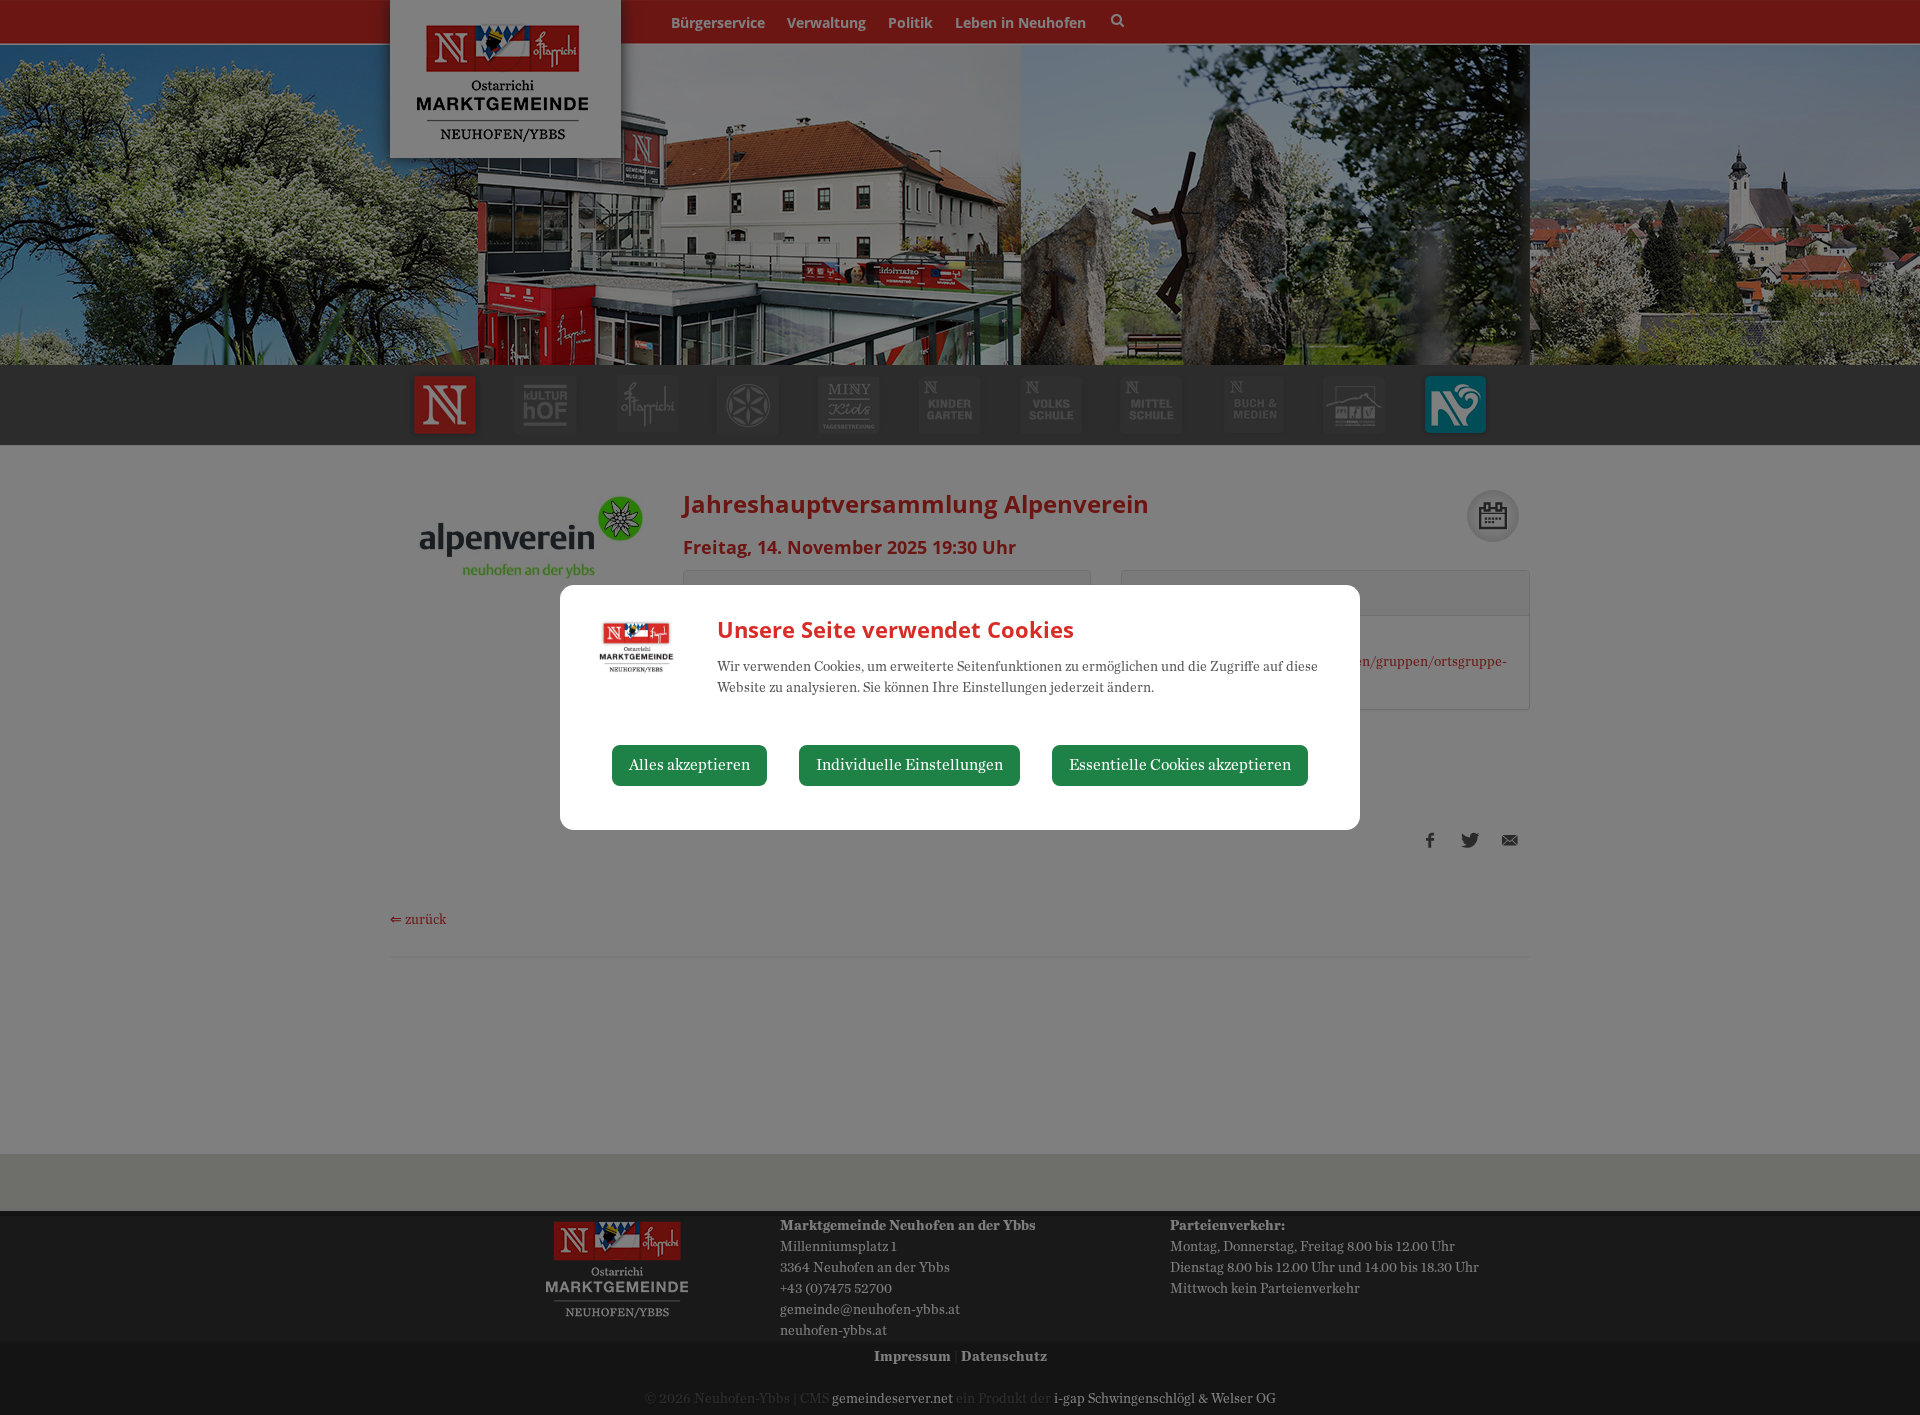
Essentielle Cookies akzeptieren (1180, 765)
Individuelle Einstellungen (909, 765)
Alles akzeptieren (689, 765)
